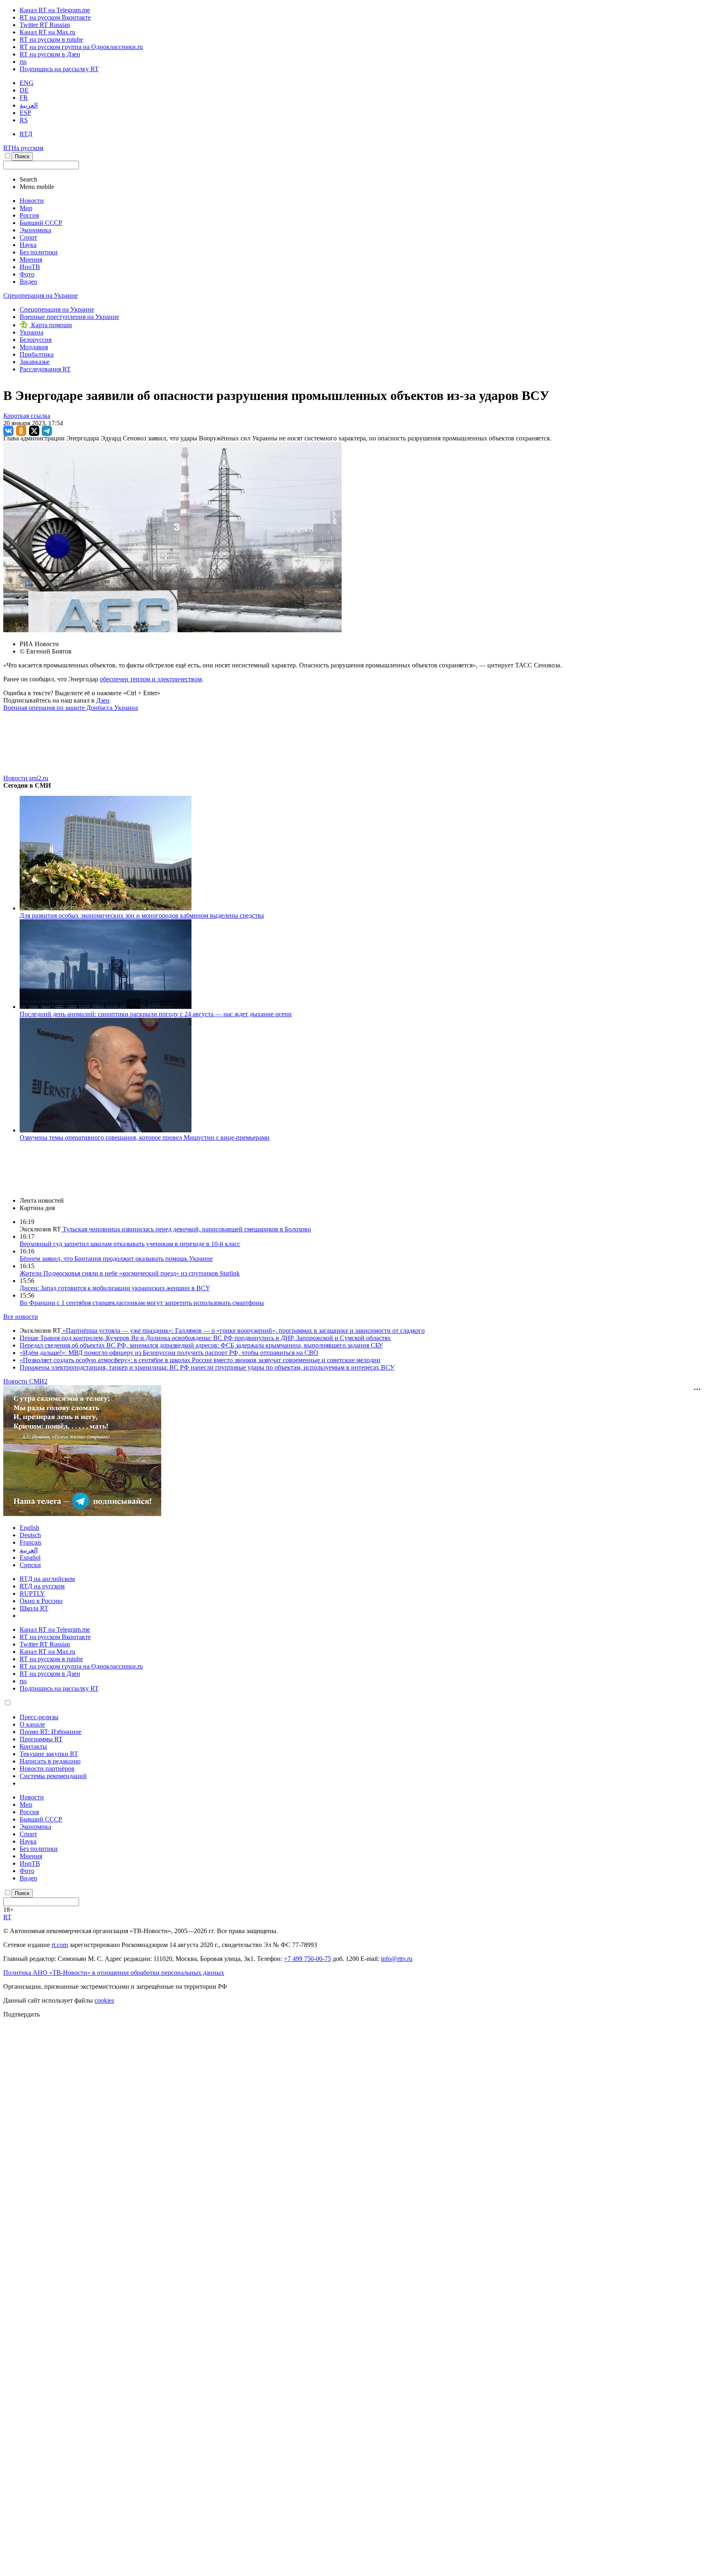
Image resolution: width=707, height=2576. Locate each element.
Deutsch (30, 1535)
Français (30, 1542)
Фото (27, 274)
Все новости (21, 1317)
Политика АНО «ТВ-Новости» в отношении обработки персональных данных (114, 1973)
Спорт (28, 237)
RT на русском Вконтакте (55, 17)
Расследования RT (45, 369)
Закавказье (35, 362)
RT (7, 1917)
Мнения (31, 259)
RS (24, 120)
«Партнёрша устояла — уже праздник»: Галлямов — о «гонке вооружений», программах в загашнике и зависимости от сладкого (243, 1331)
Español (30, 1558)
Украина (32, 332)
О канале (32, 1724)
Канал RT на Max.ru (47, 32)
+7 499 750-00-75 (307, 1959)
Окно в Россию (41, 1601)
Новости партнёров (47, 1769)
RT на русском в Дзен (50, 54)
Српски (30, 1565)
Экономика (35, 230)
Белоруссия (36, 340)
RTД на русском (42, 1586)
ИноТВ (30, 267)
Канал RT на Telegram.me (55, 10)
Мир (26, 208)
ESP (25, 113)
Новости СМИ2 (25, 1381)
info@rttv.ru (397, 1959)
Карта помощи (51, 325)
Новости (32, 201)
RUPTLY (32, 1593)
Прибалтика (37, 354)
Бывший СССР (41, 223)
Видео (28, 282)
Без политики (39, 252)
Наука (28, 245)
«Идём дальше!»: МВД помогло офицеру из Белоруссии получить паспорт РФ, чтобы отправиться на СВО (169, 1353)
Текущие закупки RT (49, 1754)
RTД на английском (47, 1579)
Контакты (33, 1746)
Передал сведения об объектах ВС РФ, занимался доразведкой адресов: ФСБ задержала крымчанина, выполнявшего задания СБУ (201, 1345)
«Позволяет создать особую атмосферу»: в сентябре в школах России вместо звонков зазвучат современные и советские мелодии (200, 1360)
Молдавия (34, 347)
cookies (104, 2000)
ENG (27, 83)
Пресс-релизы (39, 1717)
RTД (26, 134)
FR (24, 98)
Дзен (103, 700)
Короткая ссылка (27, 416)
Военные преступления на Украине (69, 317)
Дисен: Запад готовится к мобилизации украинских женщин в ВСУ (115, 1288)
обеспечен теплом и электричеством (151, 679)
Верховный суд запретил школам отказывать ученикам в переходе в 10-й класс (130, 1244)
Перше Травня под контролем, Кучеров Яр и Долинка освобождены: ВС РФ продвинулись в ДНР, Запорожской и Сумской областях (205, 1338)
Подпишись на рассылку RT (59, 69)
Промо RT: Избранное (51, 1732)
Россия (29, 215)
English (29, 1528)
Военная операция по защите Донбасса (59, 708)
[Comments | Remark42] (353, 742)
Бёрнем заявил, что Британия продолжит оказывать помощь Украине (116, 1259)
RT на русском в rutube (51, 39)
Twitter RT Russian (45, 25)
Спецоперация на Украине (41, 295)
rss (23, 62)
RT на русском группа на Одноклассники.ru (81, 47)
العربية (29, 105)
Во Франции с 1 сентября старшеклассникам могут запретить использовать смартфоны (142, 1303)
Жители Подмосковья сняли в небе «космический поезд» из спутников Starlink (130, 1273)
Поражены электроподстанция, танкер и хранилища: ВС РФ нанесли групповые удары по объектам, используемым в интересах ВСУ (207, 1367)
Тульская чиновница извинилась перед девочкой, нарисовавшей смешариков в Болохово (186, 1229)
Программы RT (41, 1739)
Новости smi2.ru (26, 778)
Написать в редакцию (50, 1761)
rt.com (60, 1945)
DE (24, 90)
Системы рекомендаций (53, 1776)
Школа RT (34, 1608)
